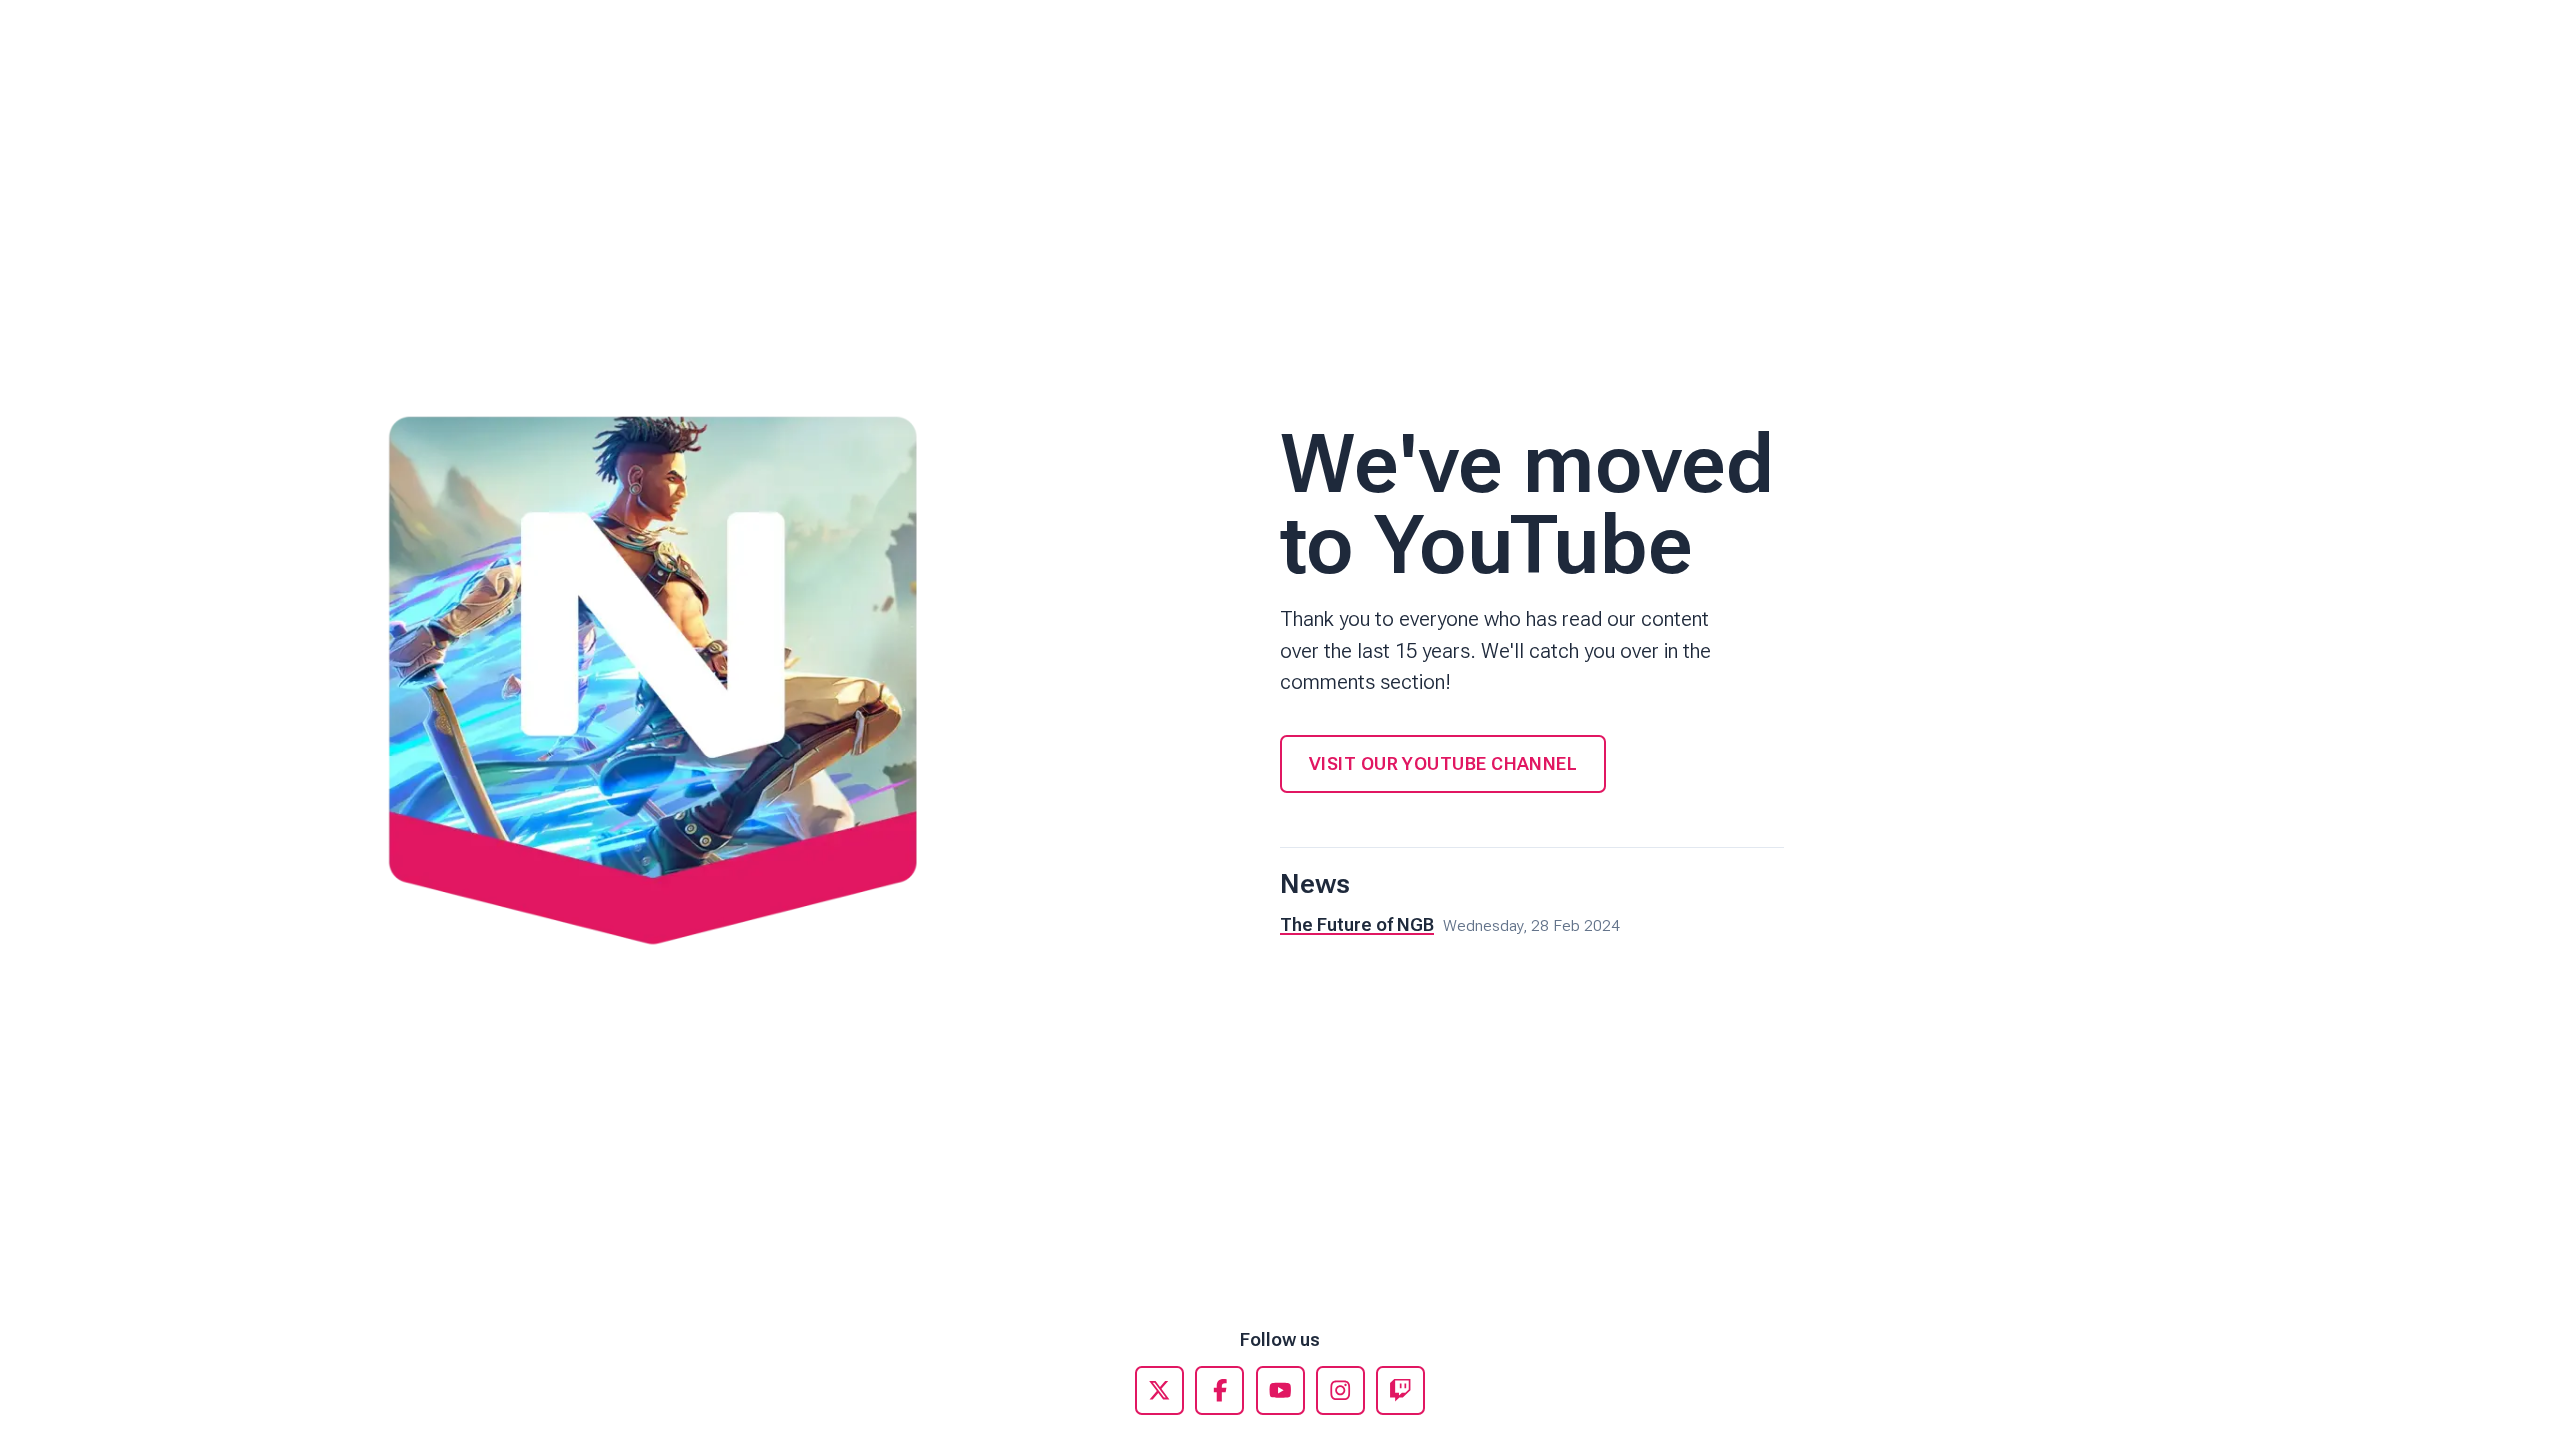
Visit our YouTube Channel (1443, 763)
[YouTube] (1280, 1390)
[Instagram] (1340, 1390)
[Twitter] (1159, 1390)
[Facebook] (1219, 1390)
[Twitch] (1400, 1390)
